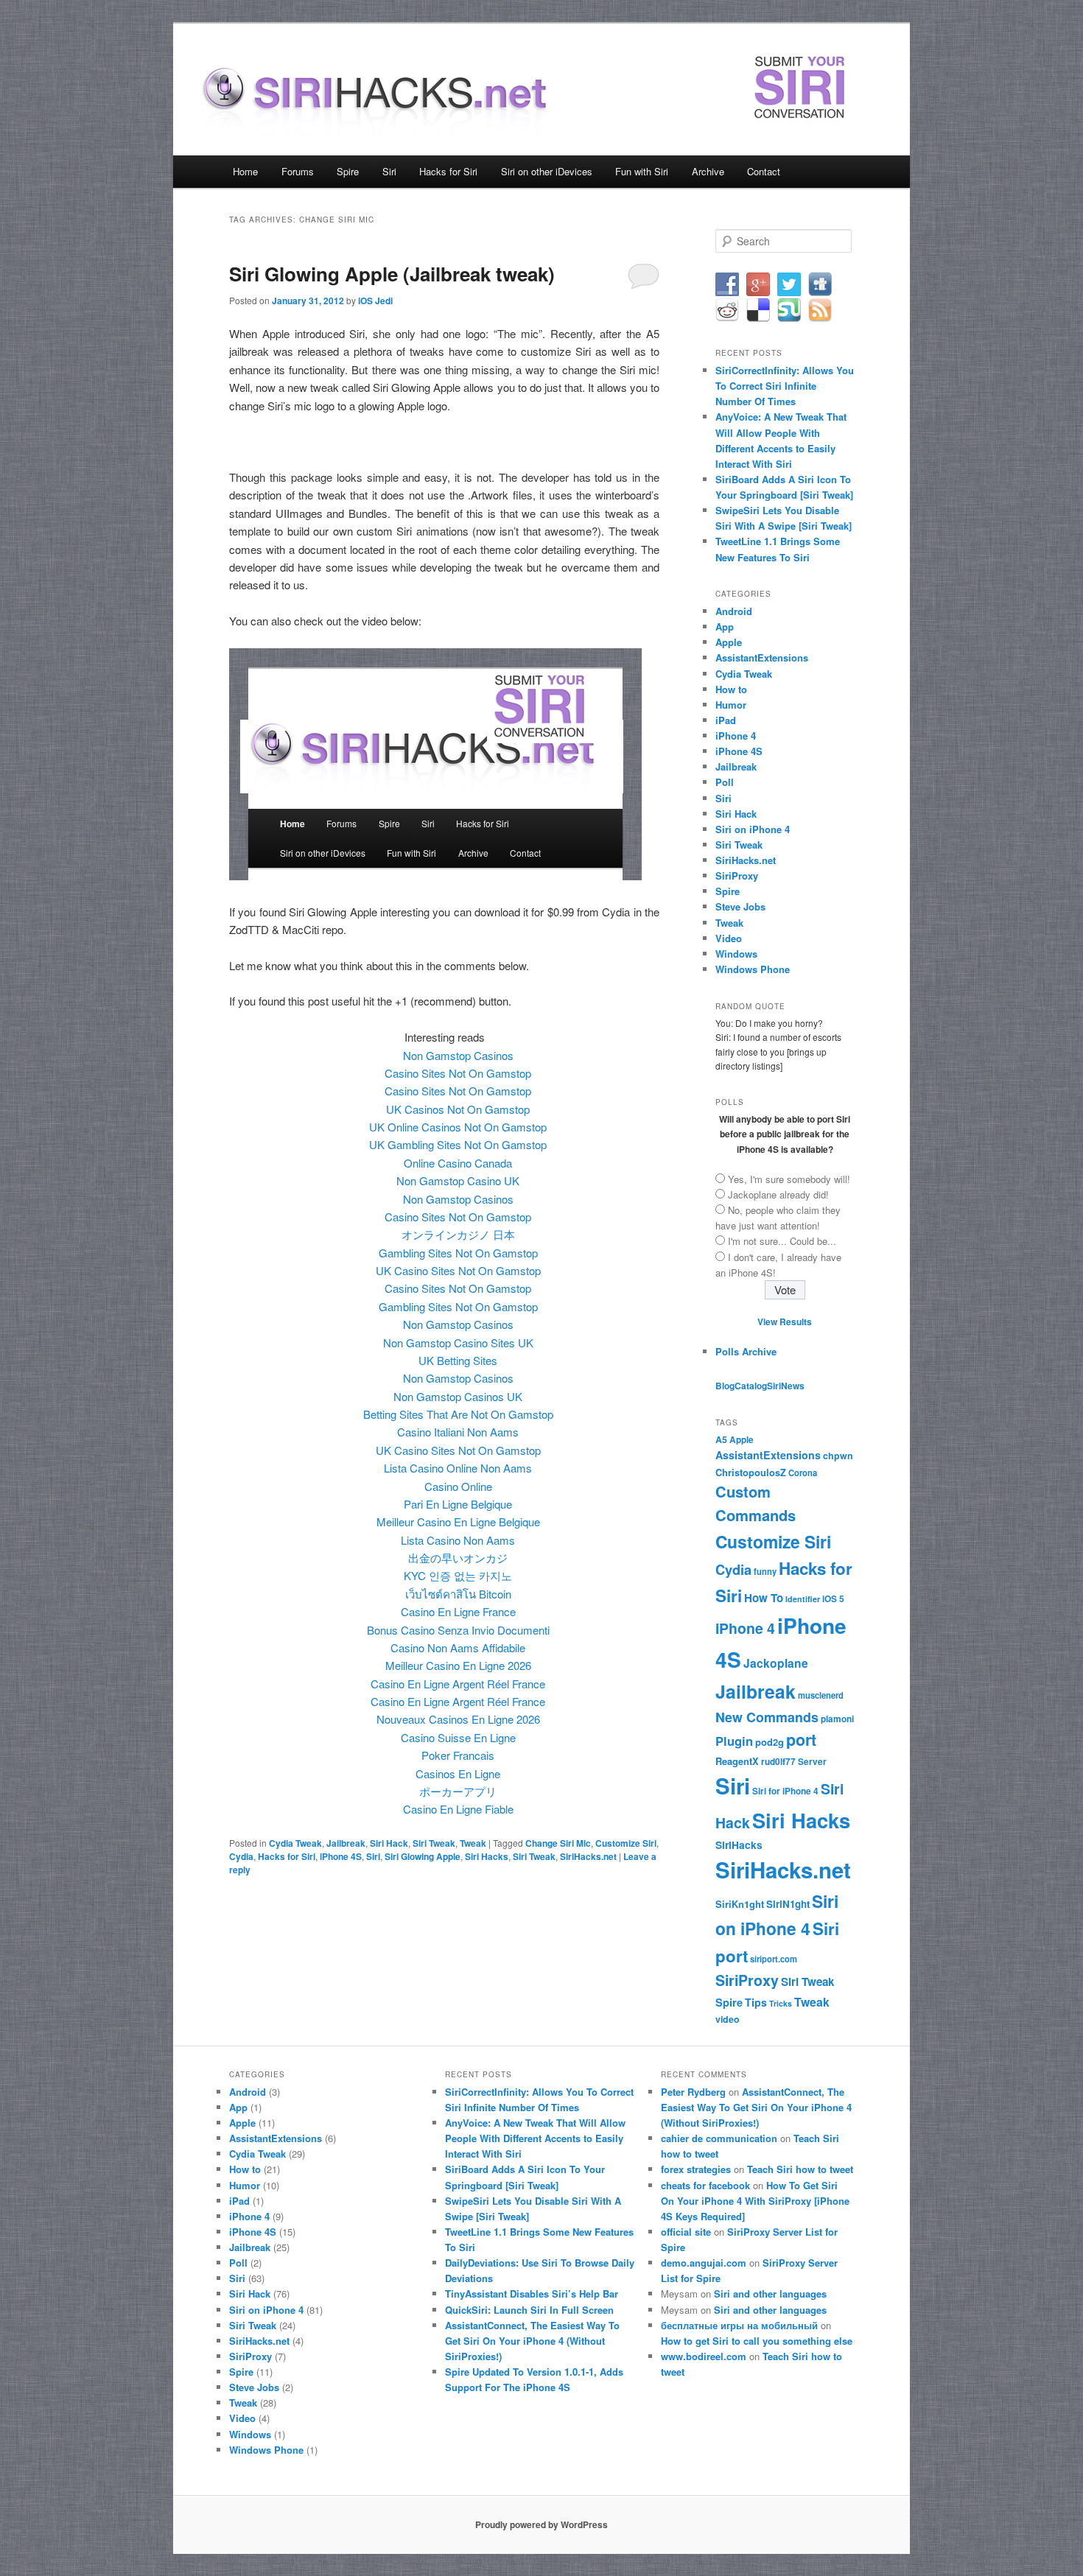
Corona (803, 1473)
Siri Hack (389, 1843)
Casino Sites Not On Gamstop (458, 1073)
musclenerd (821, 1695)
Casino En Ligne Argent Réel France (458, 1684)
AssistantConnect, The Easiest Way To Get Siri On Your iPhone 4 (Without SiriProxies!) (532, 2341)
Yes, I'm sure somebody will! (789, 1179)
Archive (708, 171)
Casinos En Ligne (458, 1773)
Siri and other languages (770, 2294)
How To (764, 1598)
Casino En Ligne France (458, 1611)
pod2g (770, 1742)
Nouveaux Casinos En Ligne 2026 (458, 1719)
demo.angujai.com (704, 2263)
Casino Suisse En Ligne (458, 1737)
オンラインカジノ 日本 (458, 1234)
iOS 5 (833, 1599)
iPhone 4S (341, 1856)
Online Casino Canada (458, 1163)
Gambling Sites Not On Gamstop (458, 1253)
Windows (736, 954)
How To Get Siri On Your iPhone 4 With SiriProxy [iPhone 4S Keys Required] (755, 2201)
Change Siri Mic (558, 1843)
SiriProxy (737, 875)
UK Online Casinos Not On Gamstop (458, 1127)
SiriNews (786, 1386)
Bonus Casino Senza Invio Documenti (458, 1630)
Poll (725, 782)
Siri (389, 171)
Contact (764, 171)
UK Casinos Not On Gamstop (458, 1109)
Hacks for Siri (448, 171)
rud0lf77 (778, 1762)
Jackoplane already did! (778, 1194)
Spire (348, 171)
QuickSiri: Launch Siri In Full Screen (529, 2310)
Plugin (734, 1741)
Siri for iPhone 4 (785, 1791)
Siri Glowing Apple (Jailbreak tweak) (392, 274)
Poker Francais (458, 1755)
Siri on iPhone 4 (753, 829)
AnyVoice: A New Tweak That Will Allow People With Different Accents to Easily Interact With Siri (535, 2138)
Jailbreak (346, 1843)
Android (734, 611)
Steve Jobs (740, 906)
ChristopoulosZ (751, 1472)
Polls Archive (746, 1351)
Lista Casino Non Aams (458, 1540)
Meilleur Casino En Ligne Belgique (458, 1522)
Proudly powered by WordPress (541, 2524)
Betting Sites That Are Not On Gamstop (458, 1414)
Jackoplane (776, 1663)
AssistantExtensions (762, 657)
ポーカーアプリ (458, 1791)
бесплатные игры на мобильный (739, 2325)
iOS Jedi (375, 301)
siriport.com (774, 1959)
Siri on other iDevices (547, 171)
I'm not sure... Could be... (782, 1241)
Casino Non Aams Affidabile (458, 1647)
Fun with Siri (642, 171)
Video (729, 938)
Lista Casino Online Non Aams (458, 1468)
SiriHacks (739, 1845)
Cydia (241, 1856)
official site (686, 2232)
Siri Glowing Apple (423, 1856)
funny (765, 1571)
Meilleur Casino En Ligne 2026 (458, 1665)
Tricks (781, 2003)
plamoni (837, 1719)
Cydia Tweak (295, 1843)
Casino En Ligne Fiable (458, 1809)
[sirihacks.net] (384, 123)
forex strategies (696, 2169)
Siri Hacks (487, 1856)
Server (812, 1762)
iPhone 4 (736, 736)
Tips (756, 2002)
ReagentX (737, 1761)
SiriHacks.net (588, 1856)
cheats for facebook (705, 2185)
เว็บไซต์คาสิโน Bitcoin (458, 1594)
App (725, 627)
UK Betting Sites (458, 1360)
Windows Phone (753, 969)
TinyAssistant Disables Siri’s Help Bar (532, 2294)
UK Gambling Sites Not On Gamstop (458, 1144)
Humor (731, 705)
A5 (721, 1439)
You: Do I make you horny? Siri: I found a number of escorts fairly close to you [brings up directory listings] (778, 1045)
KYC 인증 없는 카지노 (458, 1575)
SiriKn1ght (740, 1904)
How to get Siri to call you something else (757, 2341)
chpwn (838, 1456)
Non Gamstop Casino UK (458, 1180)
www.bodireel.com (704, 2356)
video (728, 2019)
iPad (726, 720)
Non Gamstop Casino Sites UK (458, 1343)
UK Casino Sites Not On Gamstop (458, 1270)
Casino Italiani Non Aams (458, 1432)
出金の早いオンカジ (458, 1558)
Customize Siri (626, 1843)
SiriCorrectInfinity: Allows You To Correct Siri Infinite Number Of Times (785, 386)
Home (245, 171)
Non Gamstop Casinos (458, 1055)
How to (731, 689)
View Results (785, 1322)
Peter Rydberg (693, 2092)
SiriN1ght (788, 1904)
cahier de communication (719, 2138)
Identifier (803, 1599)
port (801, 1740)
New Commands (767, 1717)
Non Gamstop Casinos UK (458, 1396)
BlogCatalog (741, 1386)
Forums (298, 171)
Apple (729, 642)
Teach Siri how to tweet (800, 2169)
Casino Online (458, 1486)
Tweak (473, 1843)
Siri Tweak (434, 1843)
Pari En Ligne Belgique (458, 1504)
